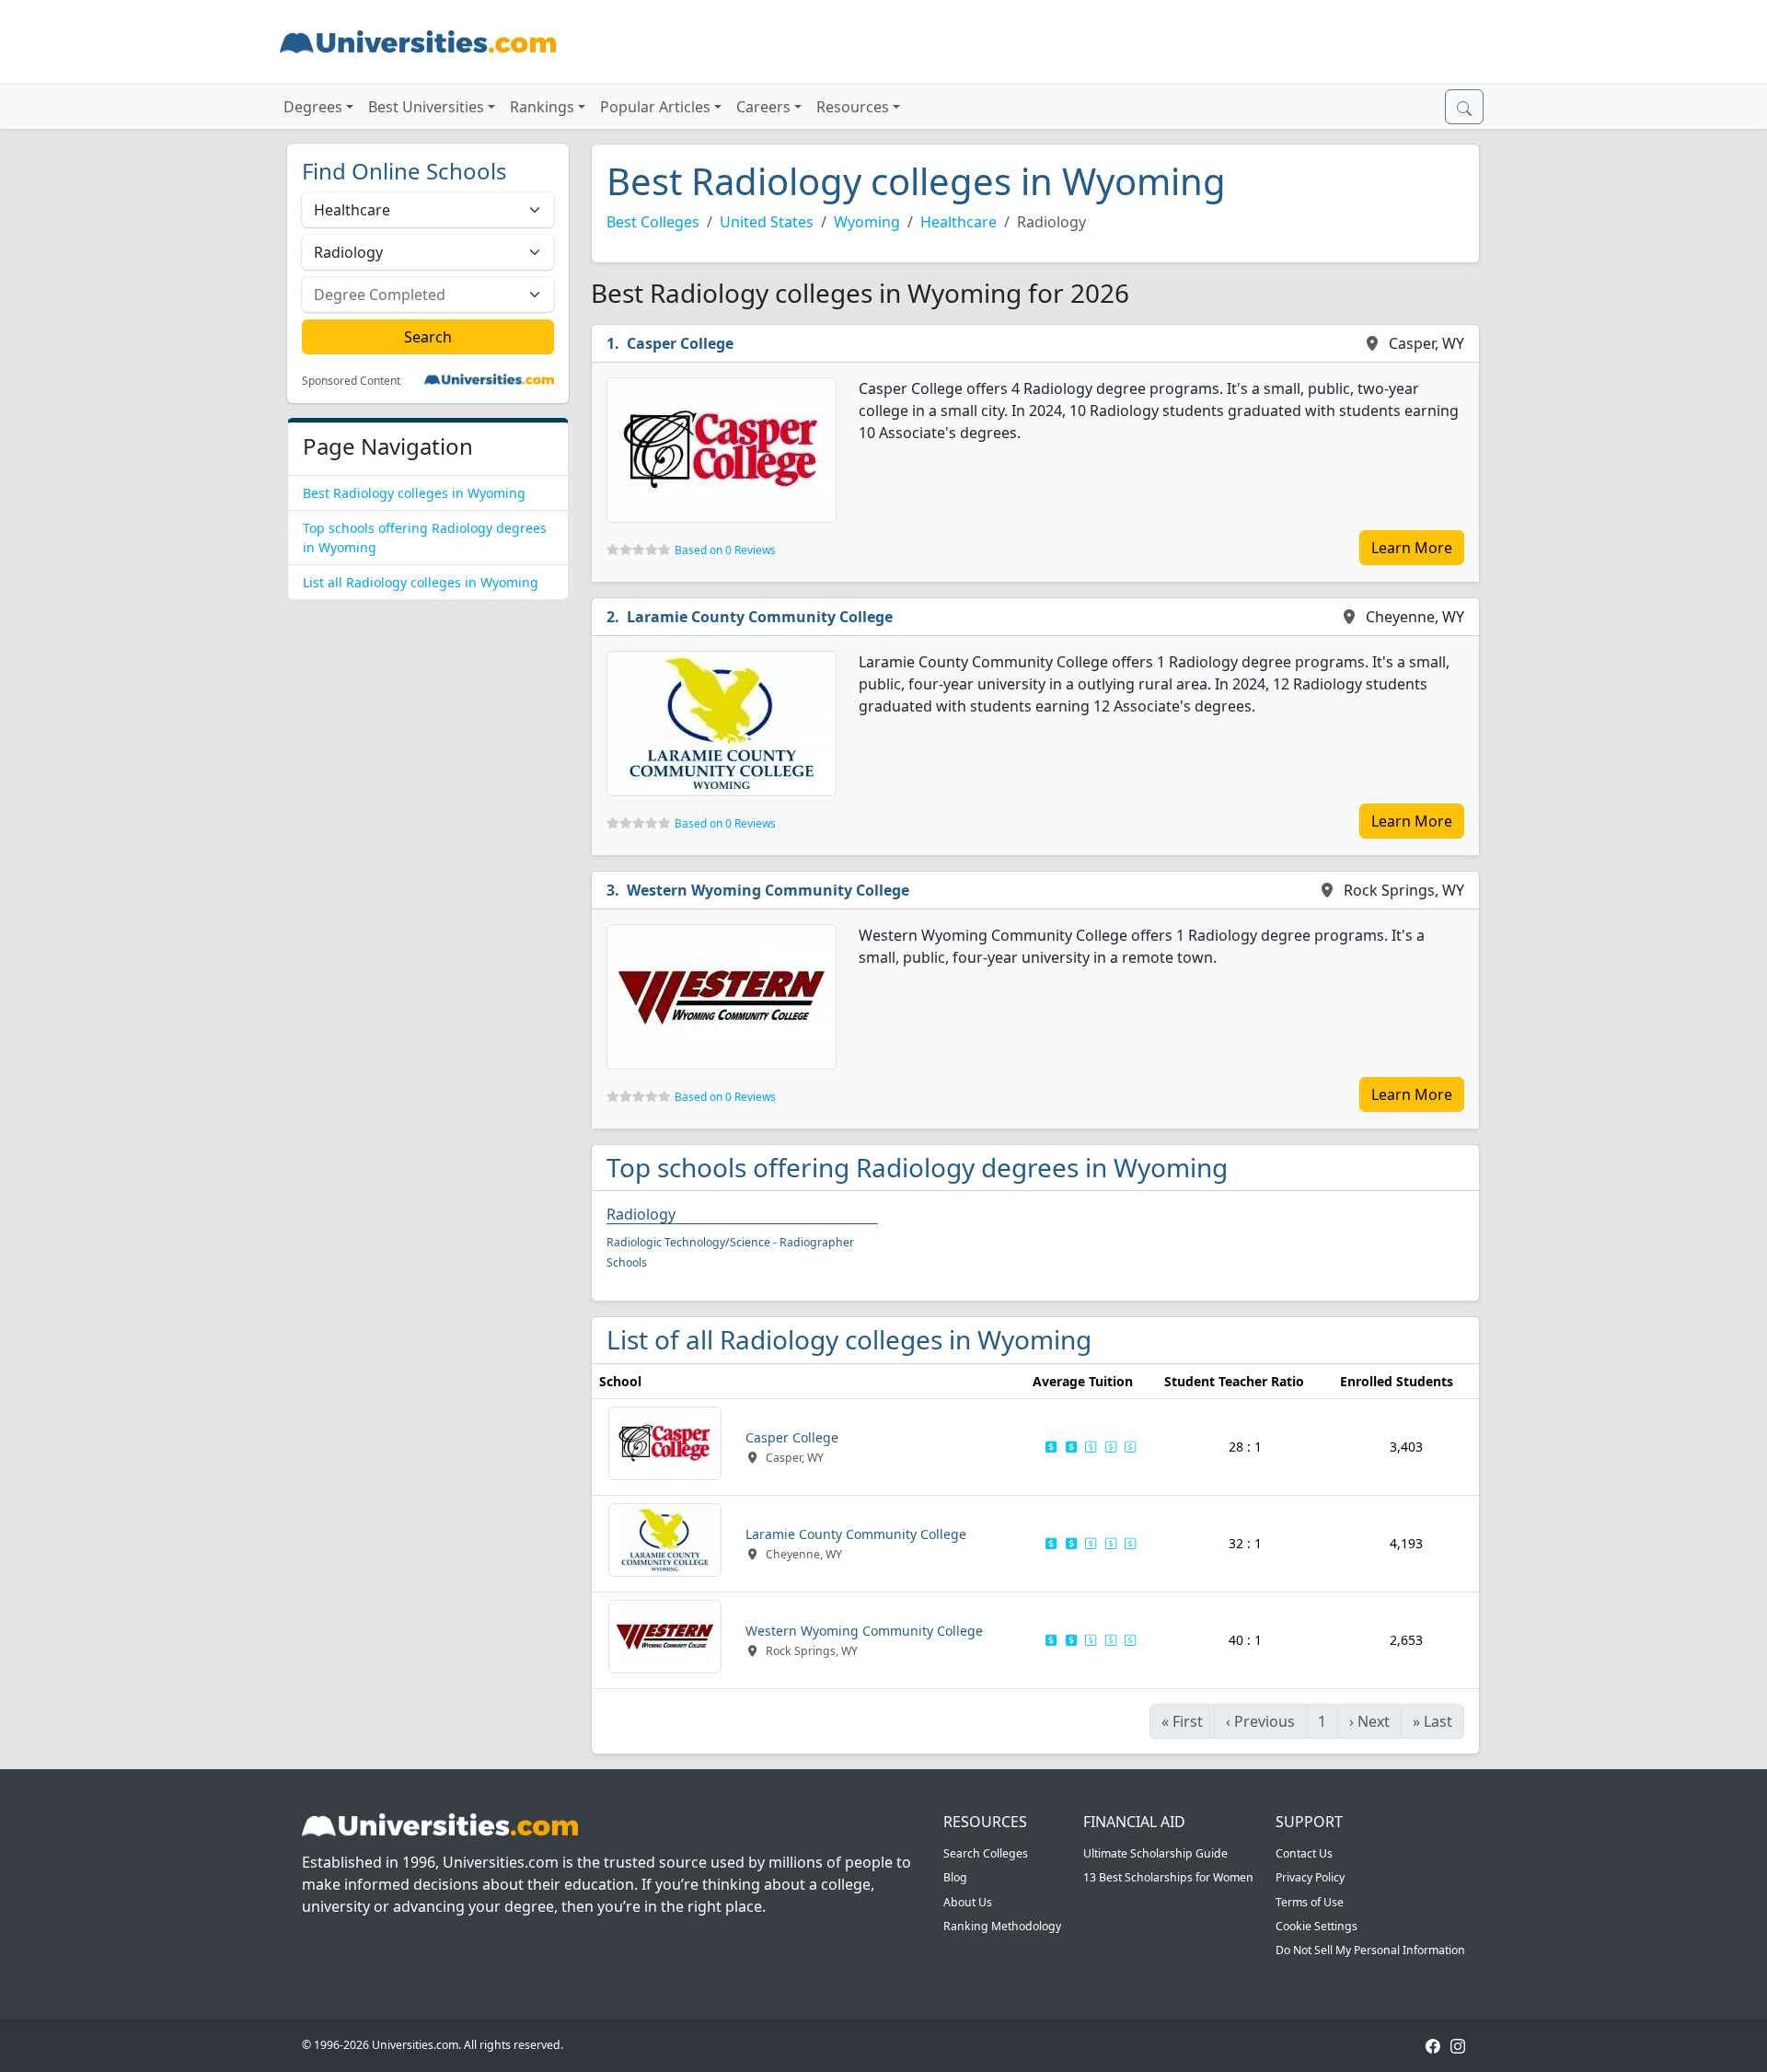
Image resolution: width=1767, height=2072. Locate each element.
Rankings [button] (542, 107)
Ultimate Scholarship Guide (1155, 1853)
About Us (968, 1902)
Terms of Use (1310, 1902)
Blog (955, 1877)
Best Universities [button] (426, 107)
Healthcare (959, 222)
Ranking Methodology (1002, 1926)
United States (767, 222)
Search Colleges (986, 1853)
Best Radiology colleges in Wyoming (414, 493)
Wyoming (867, 222)
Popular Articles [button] (655, 107)
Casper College (680, 343)
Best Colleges (653, 222)
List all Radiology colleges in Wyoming (421, 582)
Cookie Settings (1317, 1926)
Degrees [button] (313, 107)
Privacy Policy (1310, 1877)
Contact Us (1304, 1853)
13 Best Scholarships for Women (1168, 1877)
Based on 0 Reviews (725, 550)
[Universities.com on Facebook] (1433, 2045)
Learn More (1412, 548)
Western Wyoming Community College (768, 890)
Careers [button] (763, 107)
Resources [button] (853, 107)
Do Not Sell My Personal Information (1370, 1950)
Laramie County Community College (760, 617)
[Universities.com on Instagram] (1458, 2045)
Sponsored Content (351, 381)
